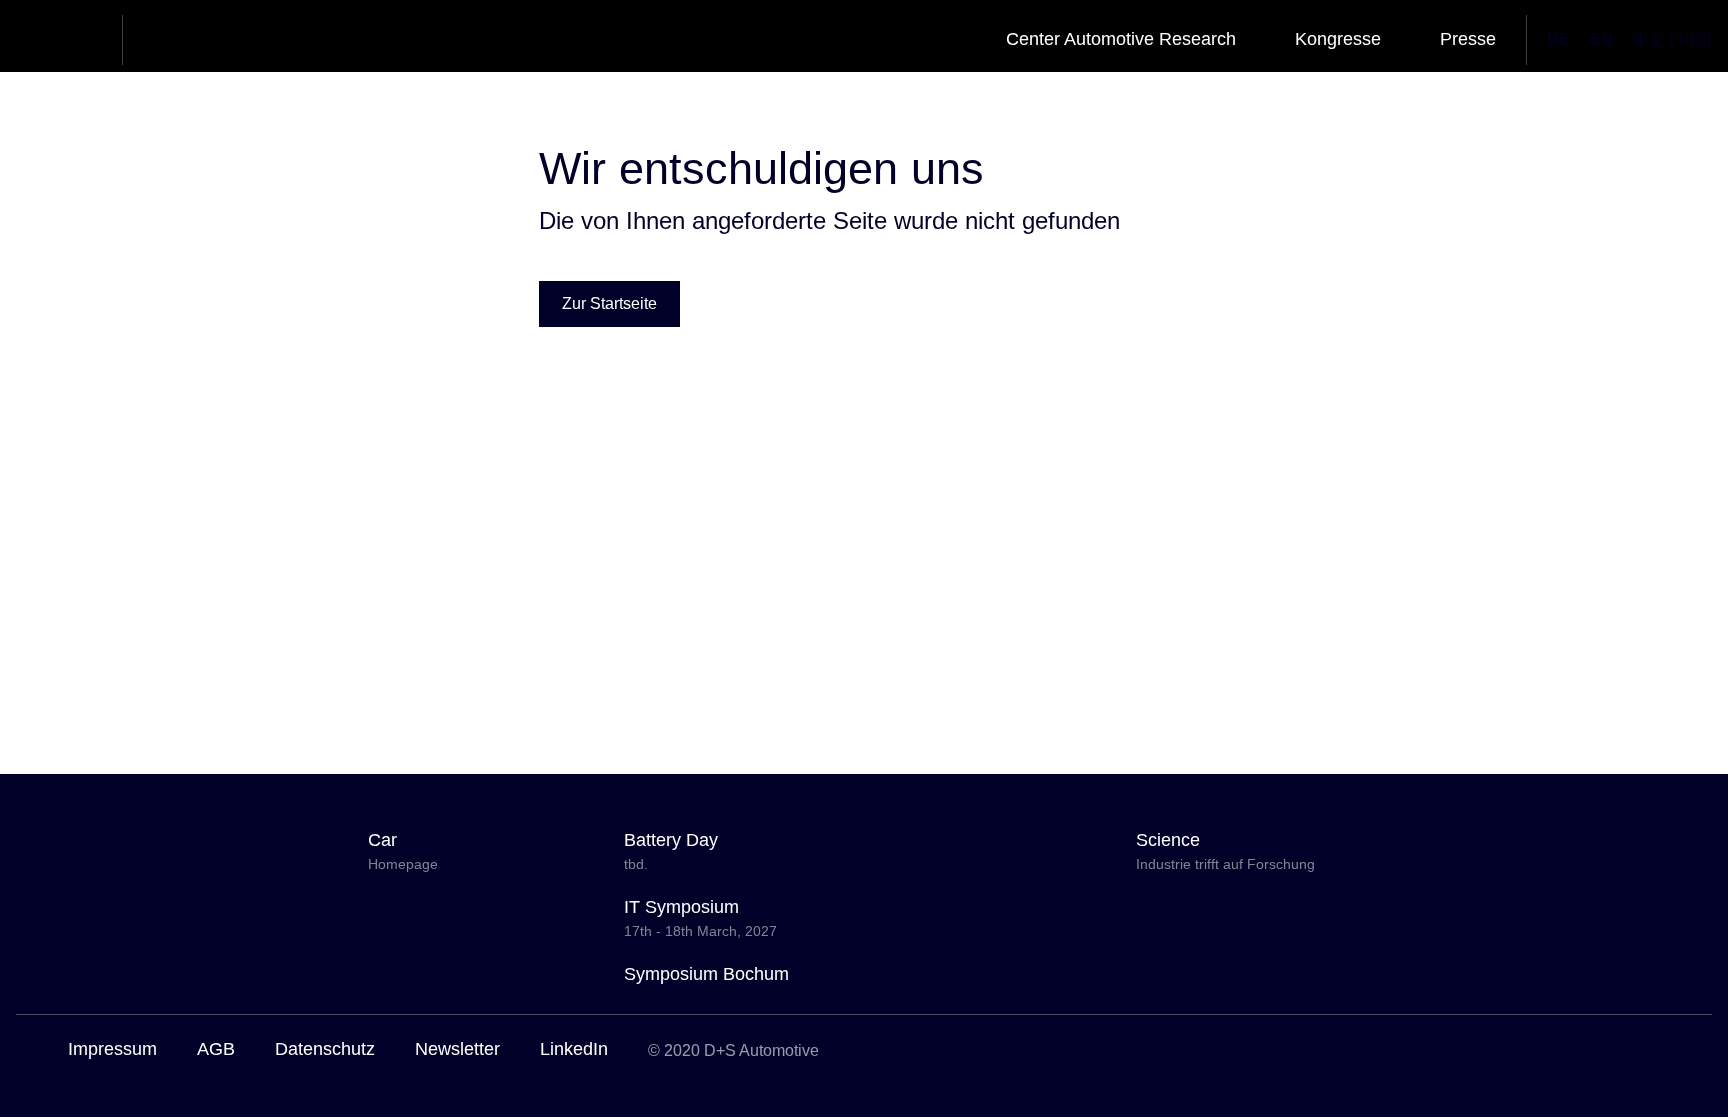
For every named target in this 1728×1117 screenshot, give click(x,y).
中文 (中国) (1672, 39)
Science (1225, 851)
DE (1558, 39)
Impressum (112, 1049)
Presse (1468, 39)
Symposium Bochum (706, 974)
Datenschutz (325, 1049)
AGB (216, 1049)
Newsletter (457, 1049)
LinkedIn (574, 1049)
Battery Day (671, 851)
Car (403, 851)
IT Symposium (700, 918)
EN (1601, 39)
